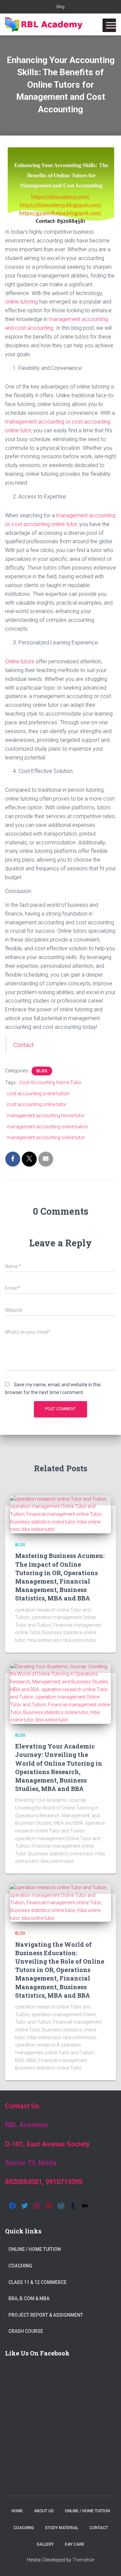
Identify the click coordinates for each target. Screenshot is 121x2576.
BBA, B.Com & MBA (29, 2298)
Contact (24, 1045)
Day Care (75, 2544)
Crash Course (26, 2331)
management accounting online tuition (47, 1127)
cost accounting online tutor (37, 1104)
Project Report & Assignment (46, 2315)
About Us (44, 2511)
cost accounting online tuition (38, 1094)
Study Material (62, 2528)
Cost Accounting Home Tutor (51, 1082)
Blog (61, 7)
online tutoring (22, 302)
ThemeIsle (83, 2560)
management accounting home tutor (46, 1116)
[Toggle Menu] (111, 25)
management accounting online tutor (46, 1137)
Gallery (45, 2544)
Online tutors (20, 661)
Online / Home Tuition (35, 2249)
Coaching (20, 2266)
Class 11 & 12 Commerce (37, 2282)
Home (17, 2511)
